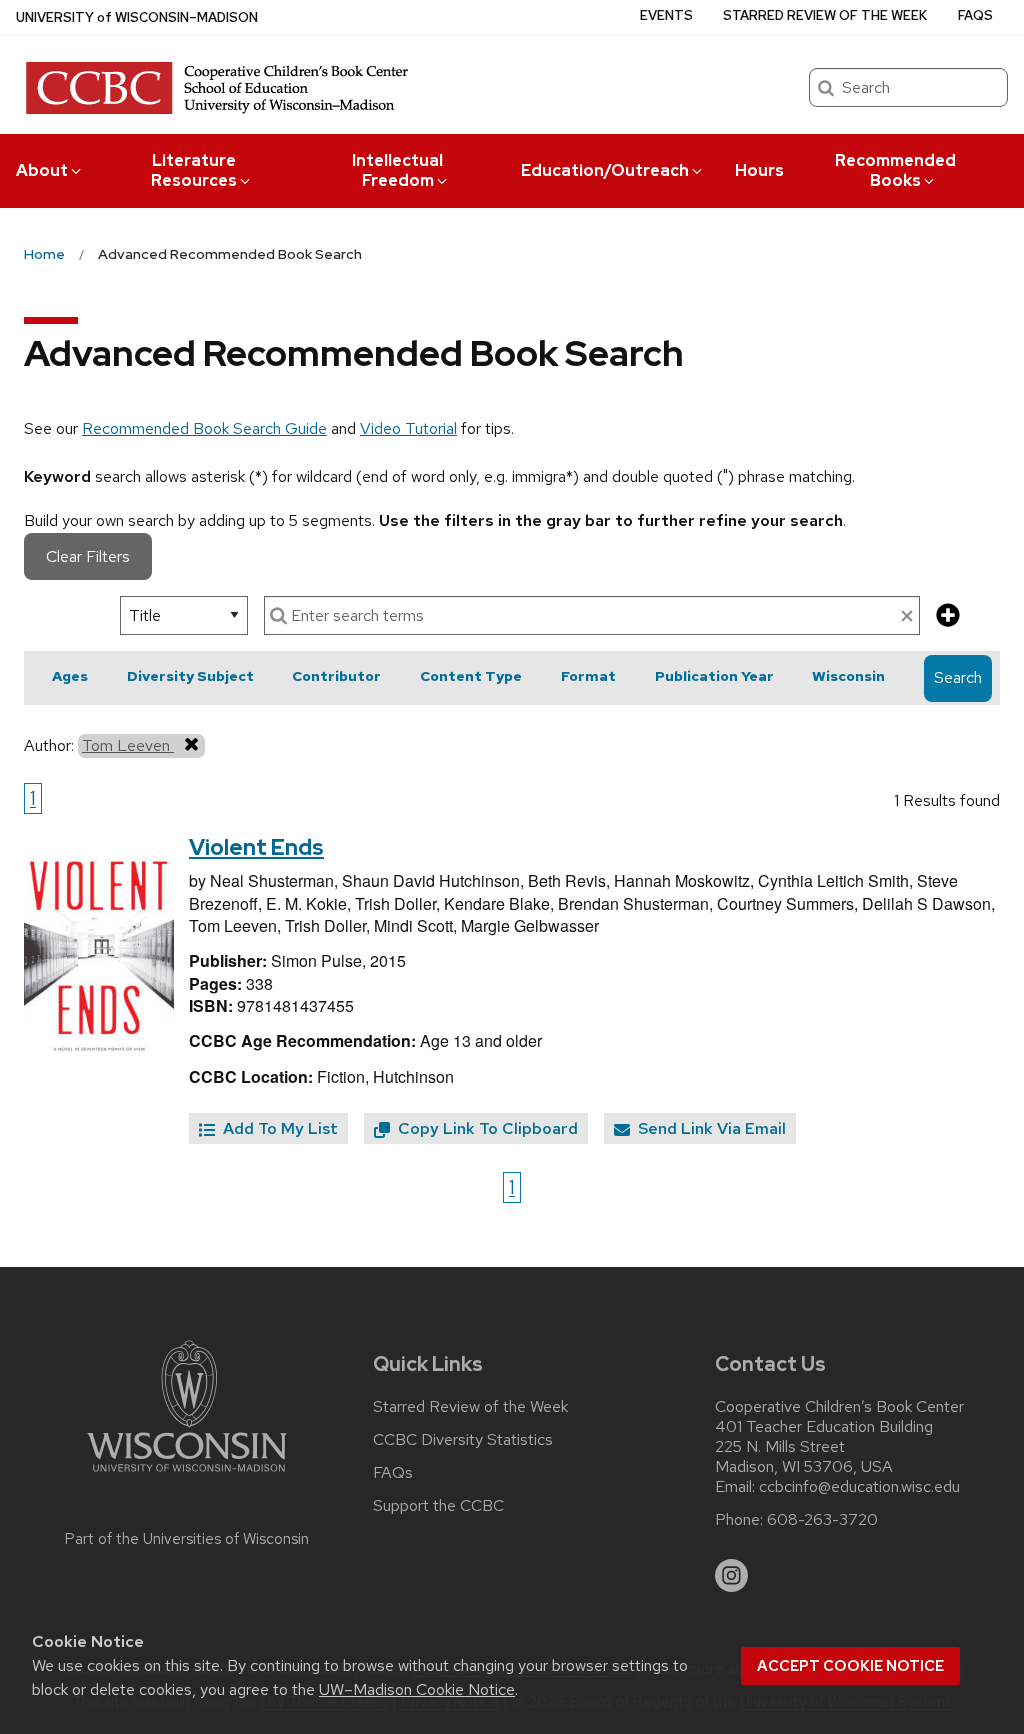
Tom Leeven (128, 745)
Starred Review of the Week (825, 15)
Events (666, 15)
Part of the (187, 1539)
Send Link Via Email (710, 1128)
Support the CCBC (438, 1506)
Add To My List (278, 1128)
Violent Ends (256, 847)
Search (958, 677)
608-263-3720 (822, 1520)
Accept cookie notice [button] (850, 1666)
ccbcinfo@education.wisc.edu (859, 1487)
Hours (759, 170)
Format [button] (588, 676)
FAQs (975, 15)
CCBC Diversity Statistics (463, 1440)
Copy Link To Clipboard (486, 1128)
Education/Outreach (605, 170)
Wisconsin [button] (848, 676)
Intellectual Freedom (397, 170)
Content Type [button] (471, 676)
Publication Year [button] (714, 676)
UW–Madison (137, 17)
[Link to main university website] (187, 1475)
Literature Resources (194, 170)
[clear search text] (907, 617)
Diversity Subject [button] (190, 676)
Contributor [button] (336, 676)
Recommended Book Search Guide (204, 428)
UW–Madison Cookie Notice (417, 1689)
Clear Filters (88, 556)
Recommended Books (895, 170)
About (42, 170)
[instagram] (732, 1576)
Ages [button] (70, 676)
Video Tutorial (408, 428)
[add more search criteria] (948, 616)
